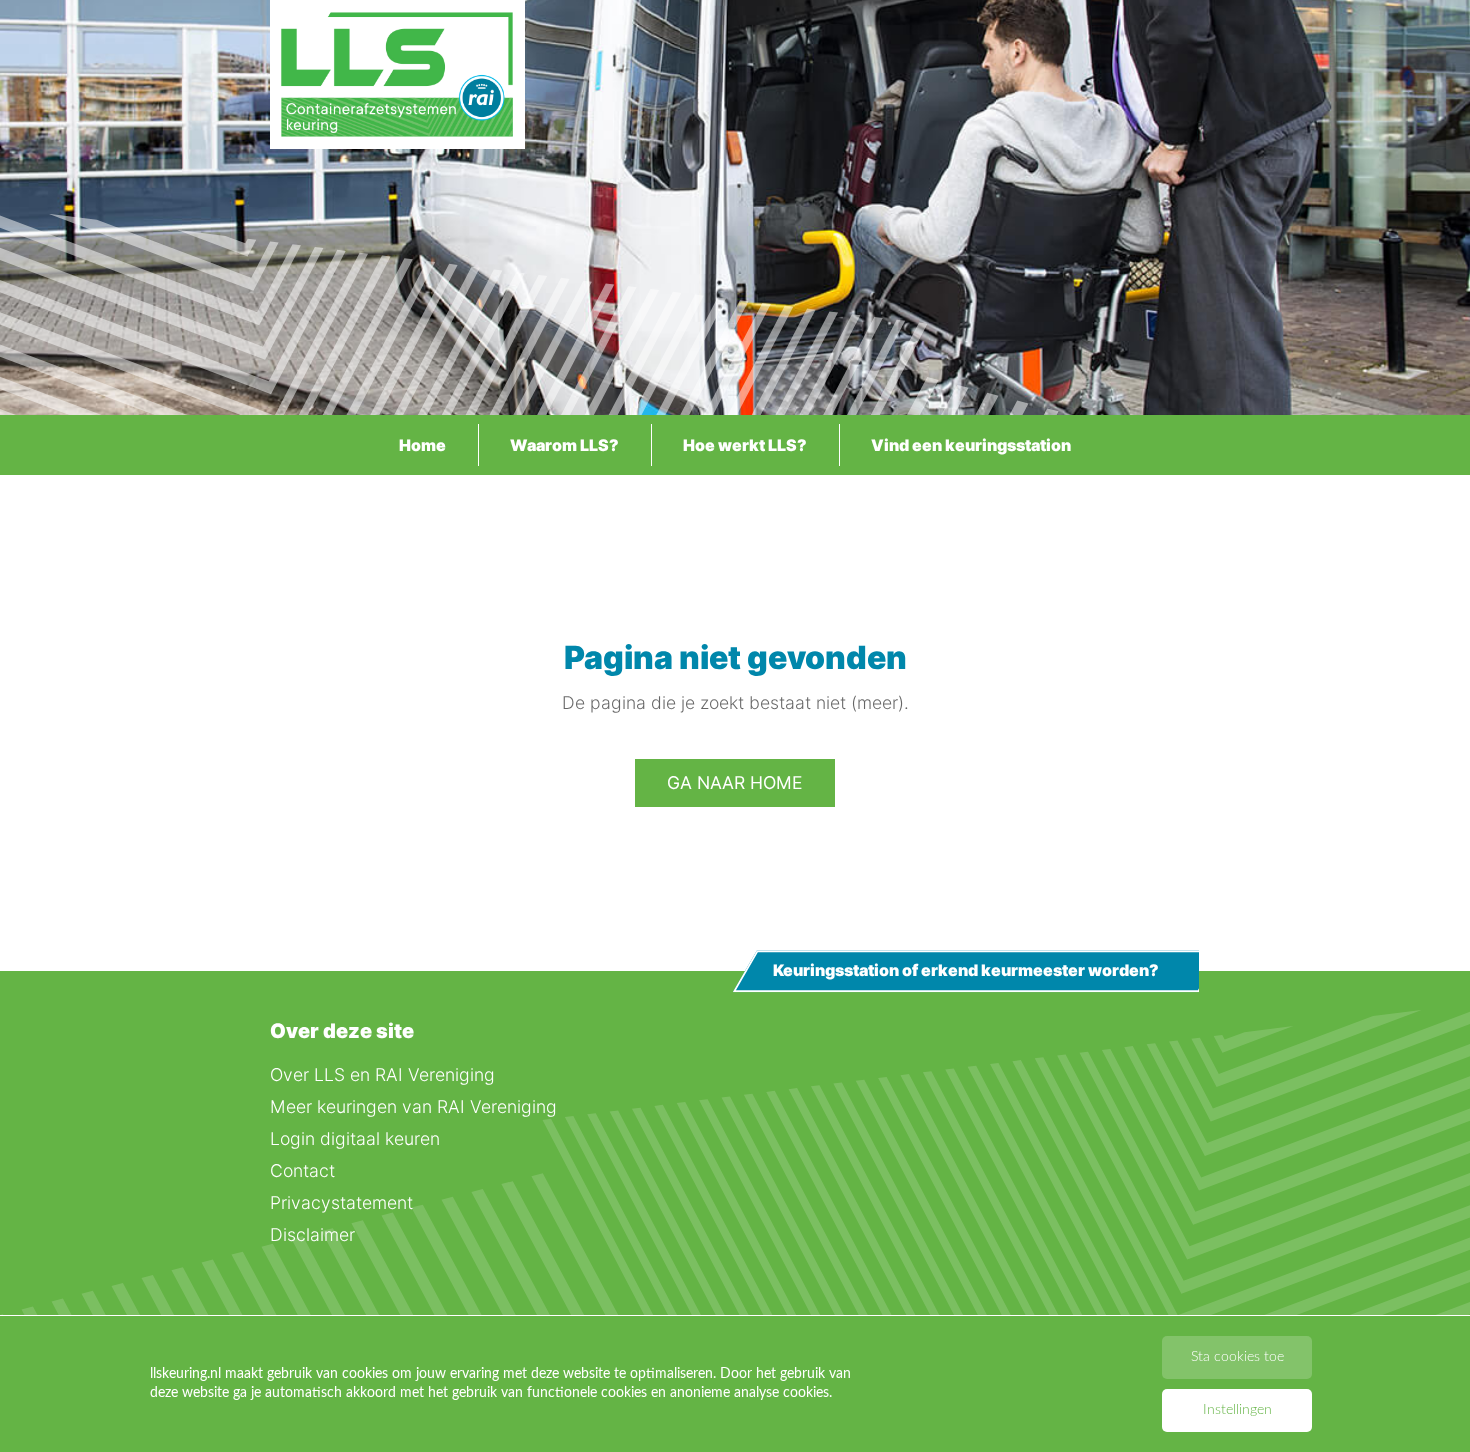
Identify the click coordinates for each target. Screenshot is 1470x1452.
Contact (302, 1170)
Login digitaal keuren (355, 1138)
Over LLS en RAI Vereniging (382, 1074)
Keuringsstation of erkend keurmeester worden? (966, 971)
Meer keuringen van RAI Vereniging (413, 1106)
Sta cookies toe (1237, 1357)
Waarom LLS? (564, 445)
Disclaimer (312, 1234)
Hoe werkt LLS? (745, 445)
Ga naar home (735, 782)
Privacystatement (341, 1202)
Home (422, 445)
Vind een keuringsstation (971, 445)
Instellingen (1237, 1410)
